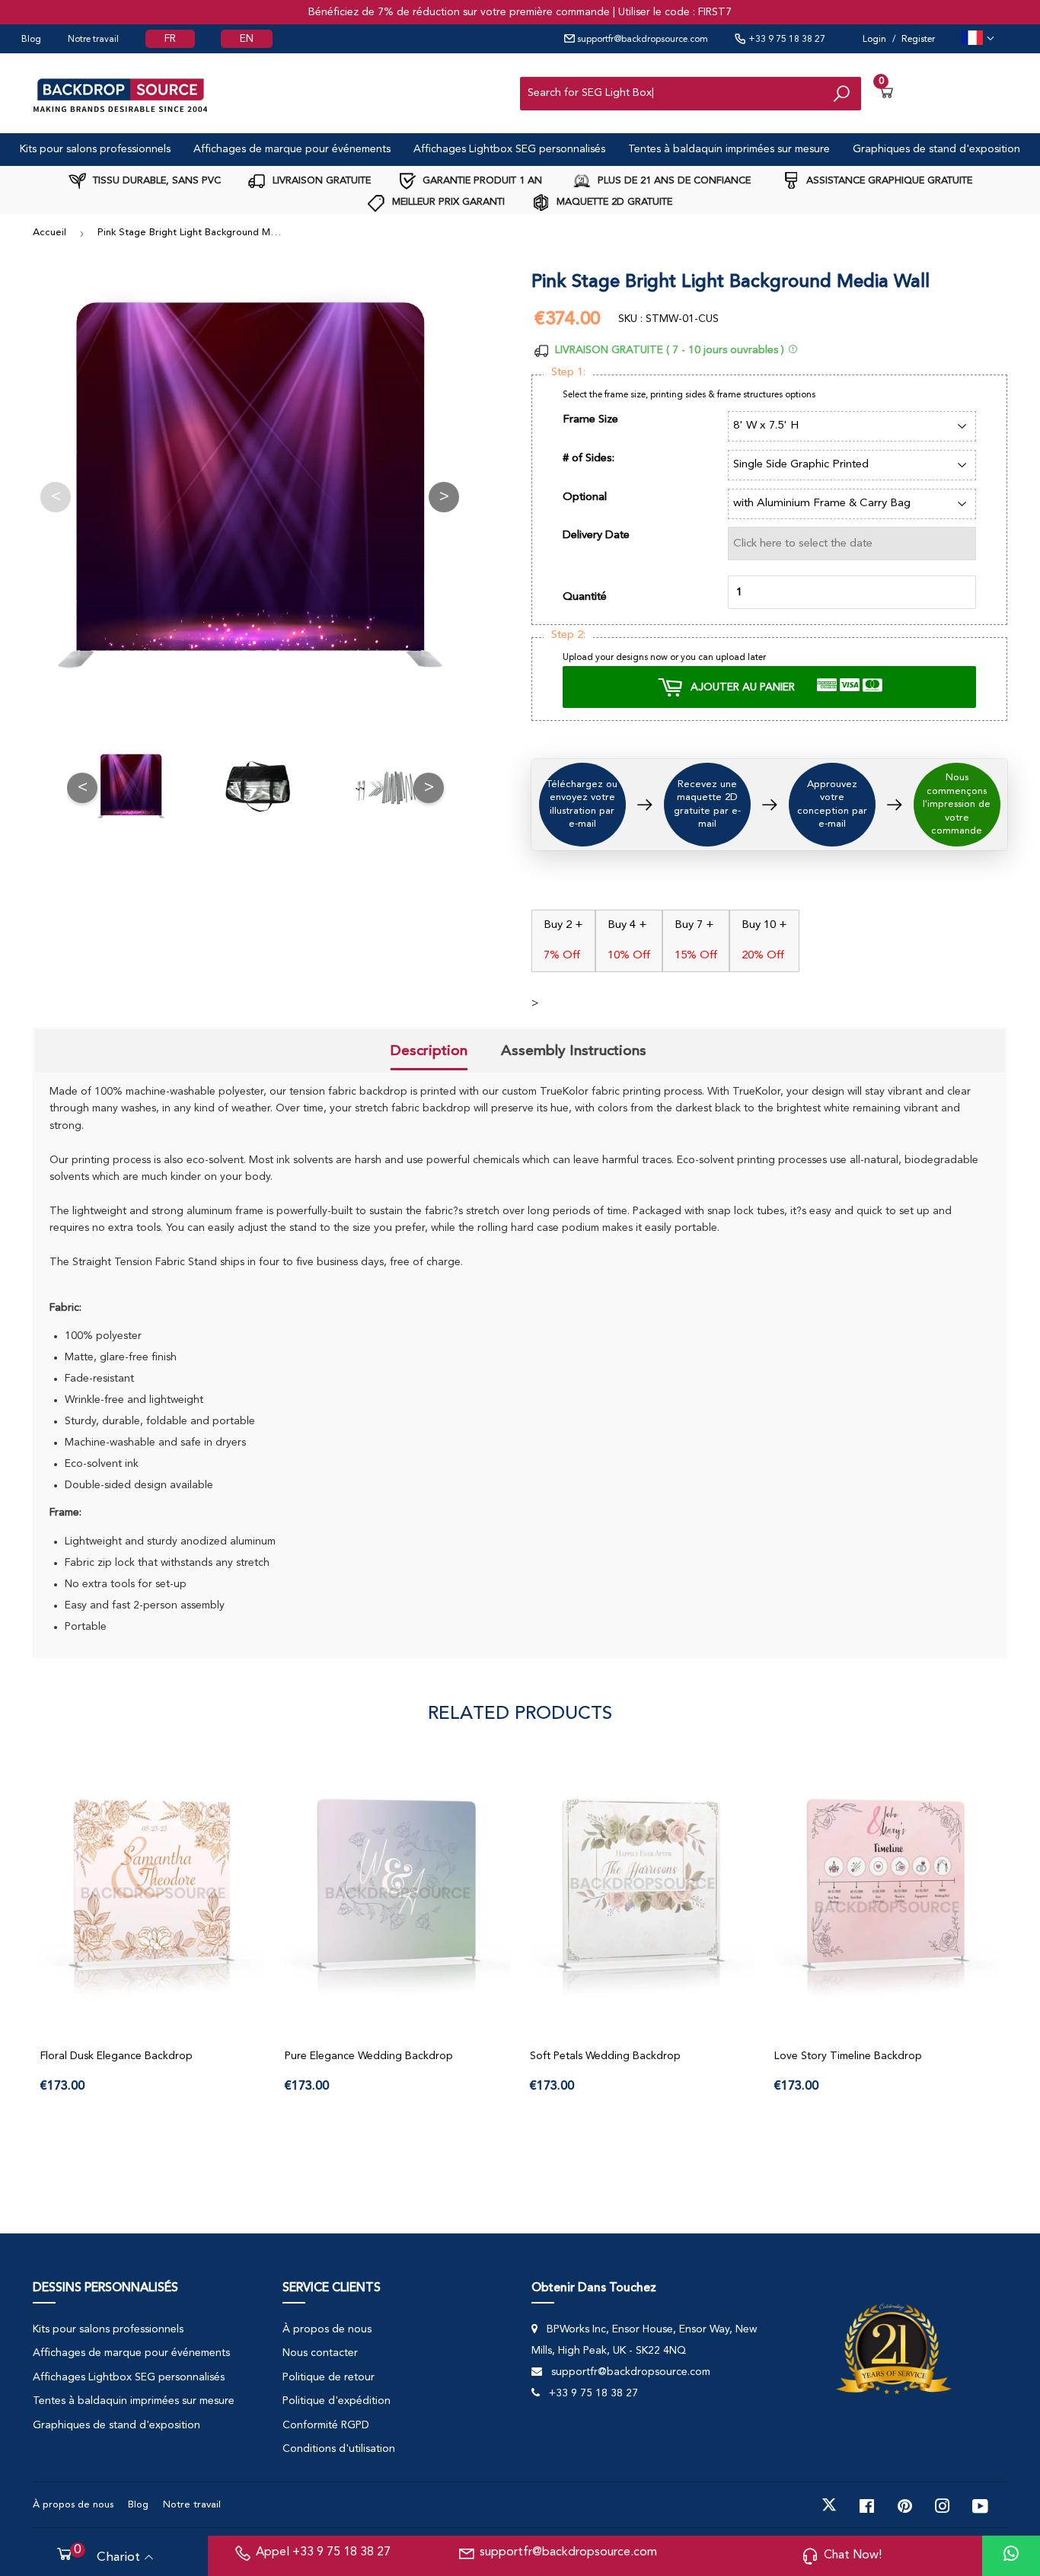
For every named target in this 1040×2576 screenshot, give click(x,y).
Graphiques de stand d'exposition (936, 149)
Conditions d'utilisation (339, 2449)
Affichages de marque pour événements (292, 149)
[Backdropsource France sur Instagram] (943, 2505)
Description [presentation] (429, 1050)
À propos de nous (327, 2329)
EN (247, 39)
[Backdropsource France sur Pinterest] (905, 2505)
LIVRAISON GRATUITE (320, 181)
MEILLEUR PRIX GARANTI (447, 202)
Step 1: (568, 373)
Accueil (49, 233)
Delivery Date (596, 536)
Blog (31, 40)
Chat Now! (853, 2555)
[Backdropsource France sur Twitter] (829, 2505)
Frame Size (590, 420)
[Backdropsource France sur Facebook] (867, 2505)
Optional (585, 497)
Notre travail (93, 40)
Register (918, 40)
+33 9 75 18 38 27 (786, 40)
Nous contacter (320, 2353)
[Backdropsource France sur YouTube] (980, 2505)
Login (874, 40)
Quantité (585, 597)
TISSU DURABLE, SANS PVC (155, 181)
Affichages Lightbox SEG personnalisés (509, 149)
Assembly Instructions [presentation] (574, 1050)
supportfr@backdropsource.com (641, 40)
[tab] (429, 1053)
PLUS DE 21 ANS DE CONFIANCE (673, 181)
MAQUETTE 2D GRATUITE (613, 202)
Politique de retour (329, 2377)
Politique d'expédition (337, 2401)
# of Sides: (589, 459)
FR (170, 39)
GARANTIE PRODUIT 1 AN (481, 181)
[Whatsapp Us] (1011, 2556)
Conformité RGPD (326, 2425)
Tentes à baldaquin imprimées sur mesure (729, 149)
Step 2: (568, 635)
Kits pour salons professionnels (95, 149)
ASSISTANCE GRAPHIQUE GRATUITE (888, 181)
